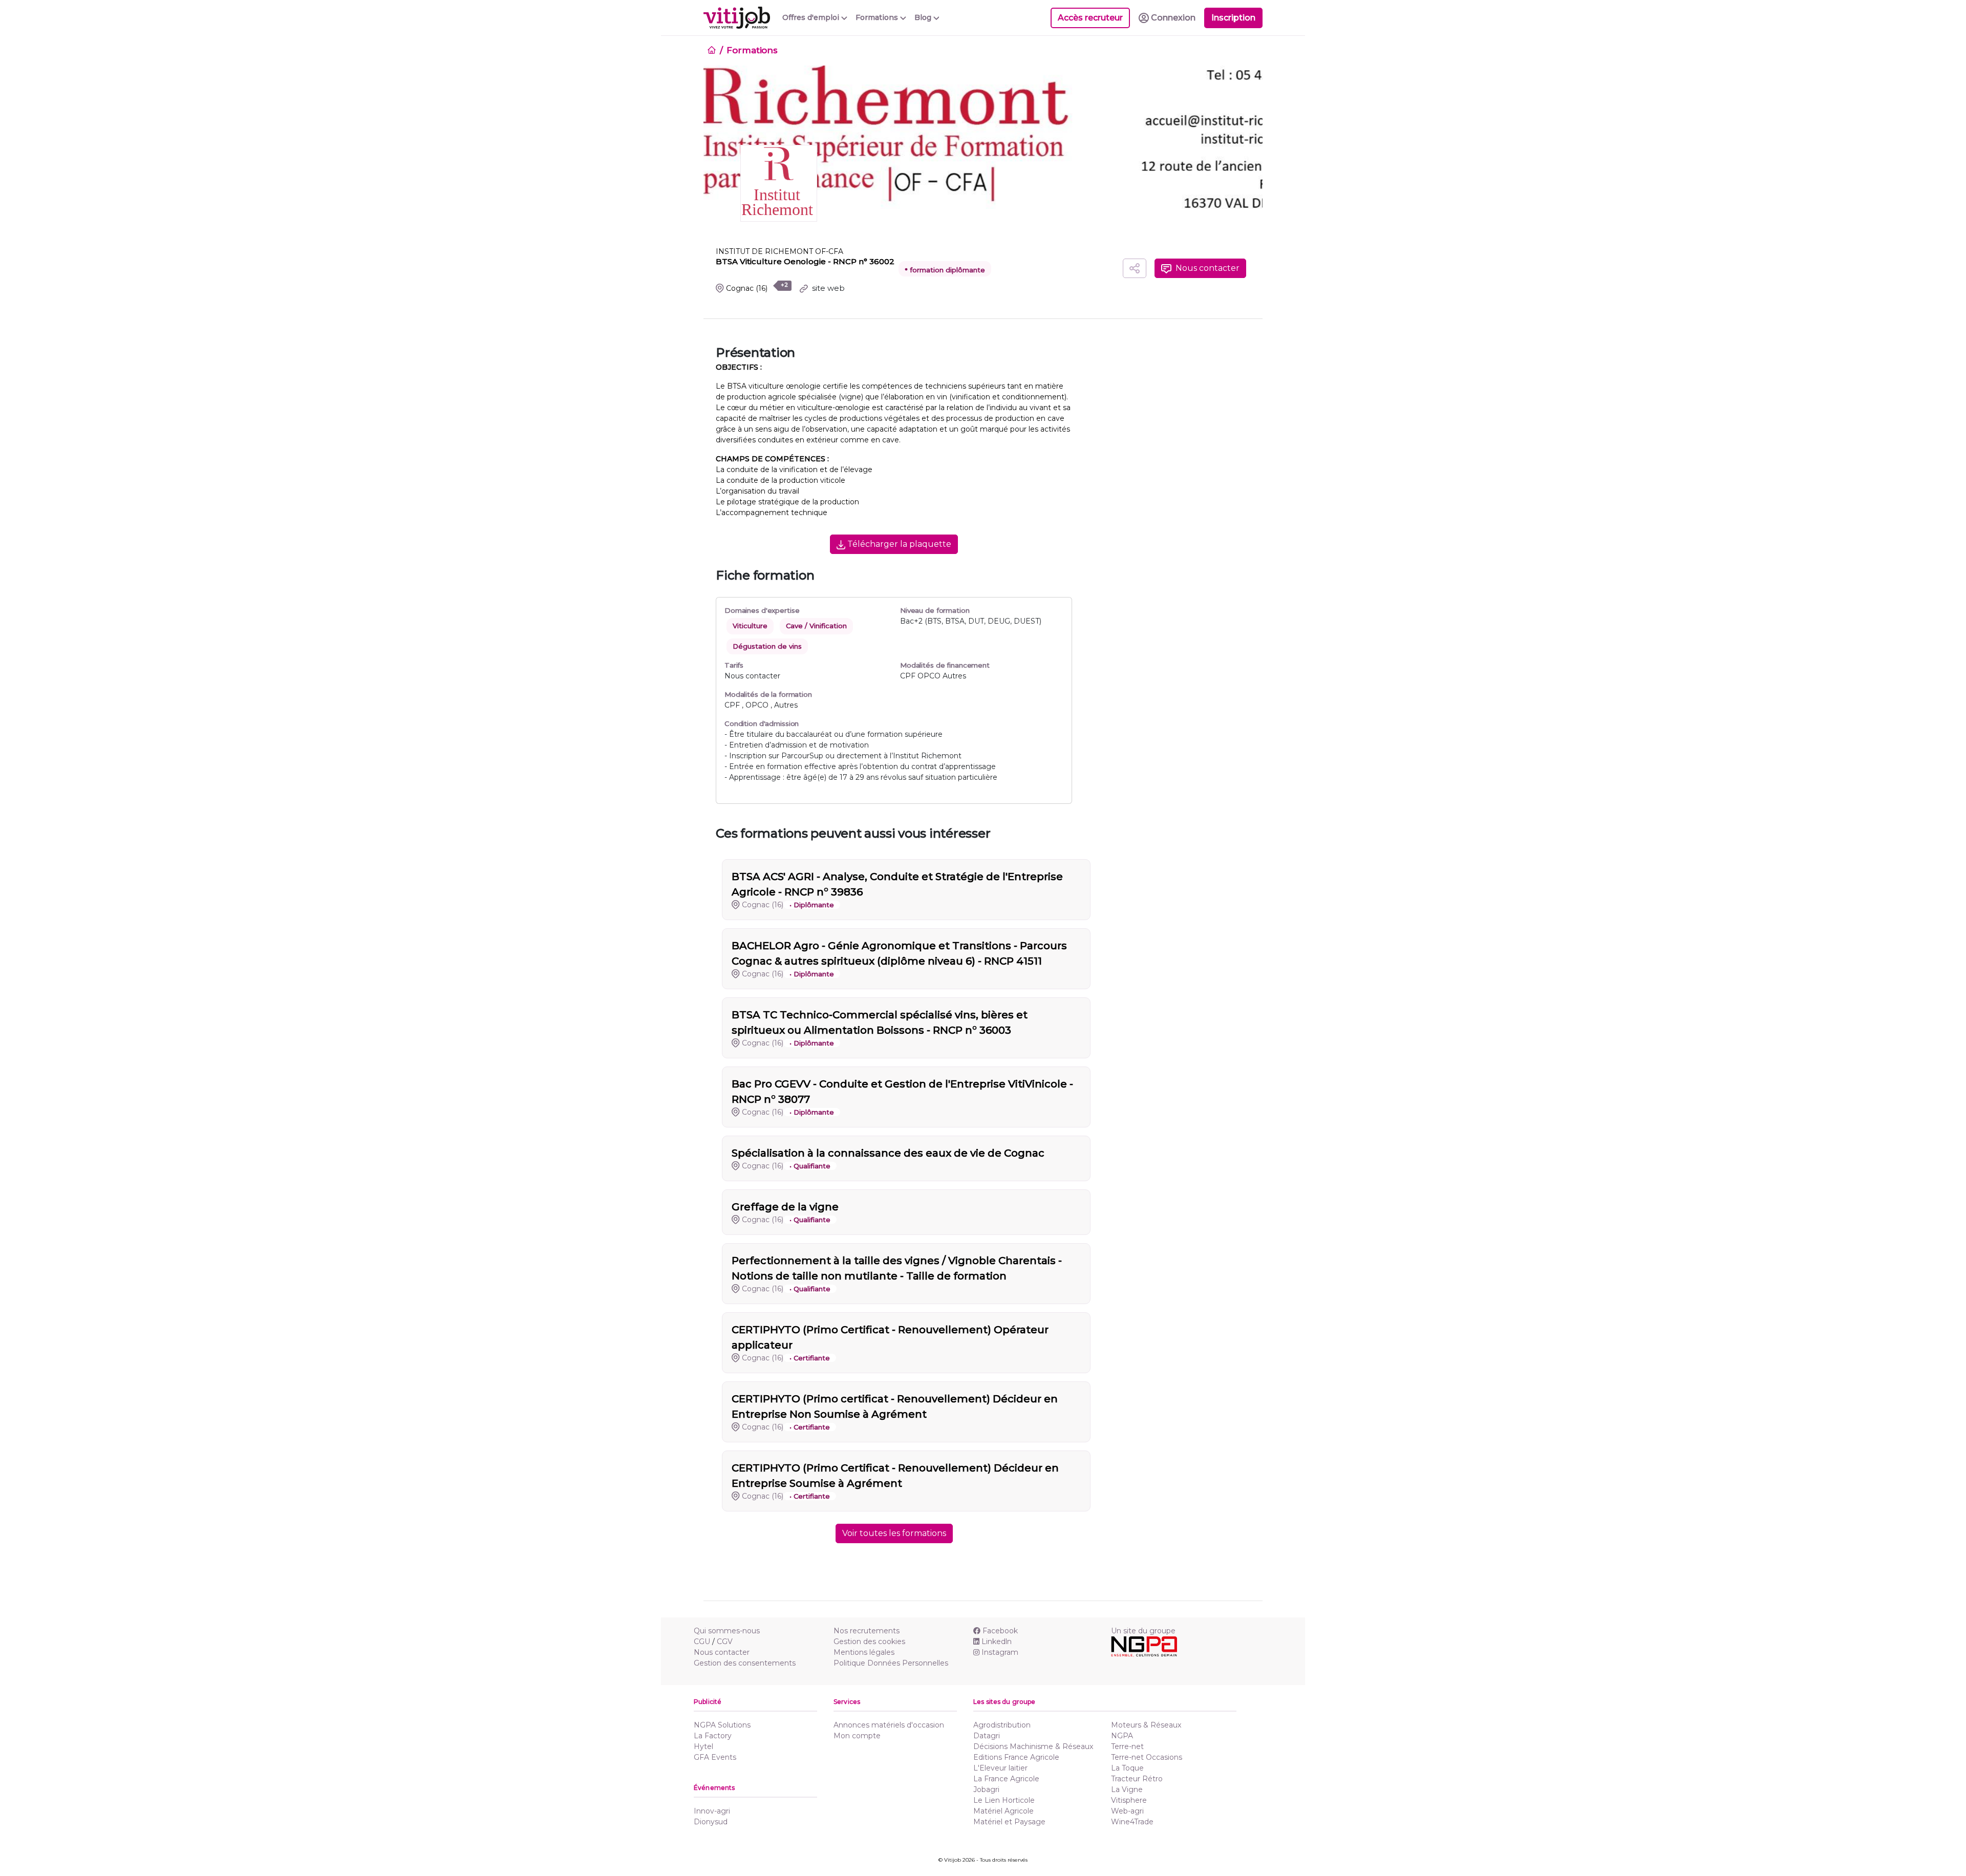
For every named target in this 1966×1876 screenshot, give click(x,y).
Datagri (987, 1736)
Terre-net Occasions (1147, 1757)
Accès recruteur (1090, 18)
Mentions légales (864, 1652)
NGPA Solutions (722, 1725)
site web (827, 288)
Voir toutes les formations (894, 1533)
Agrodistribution (1002, 1725)
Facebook (1000, 1631)
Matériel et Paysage (1009, 1822)
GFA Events (715, 1757)
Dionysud (711, 1822)
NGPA (1122, 1736)
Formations (752, 50)
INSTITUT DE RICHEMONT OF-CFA (779, 251)
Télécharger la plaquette (898, 544)
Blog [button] (924, 17)
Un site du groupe (1143, 1631)
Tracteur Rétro (1137, 1779)
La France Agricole (1006, 1779)
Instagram (1000, 1652)
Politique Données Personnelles (891, 1663)
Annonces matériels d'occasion (889, 1725)
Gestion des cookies (869, 1641)
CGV (725, 1641)
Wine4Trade (1132, 1822)
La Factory (713, 1736)
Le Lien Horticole (1004, 1800)
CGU (702, 1641)
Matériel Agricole (1003, 1811)
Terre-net (1127, 1746)
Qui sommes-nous (727, 1631)
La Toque (1127, 1768)
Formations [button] (878, 17)
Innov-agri (712, 1811)
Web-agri (1127, 1811)
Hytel (703, 1746)
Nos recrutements (867, 1631)
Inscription (1233, 18)
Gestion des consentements (745, 1663)
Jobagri (986, 1789)
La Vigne (1127, 1789)
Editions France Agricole (1016, 1757)
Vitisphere (1129, 1800)
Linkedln (997, 1641)
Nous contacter (722, 1652)
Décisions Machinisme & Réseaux (1033, 1746)
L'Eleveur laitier (1000, 1768)
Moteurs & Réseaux (1146, 1725)
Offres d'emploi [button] (812, 17)
